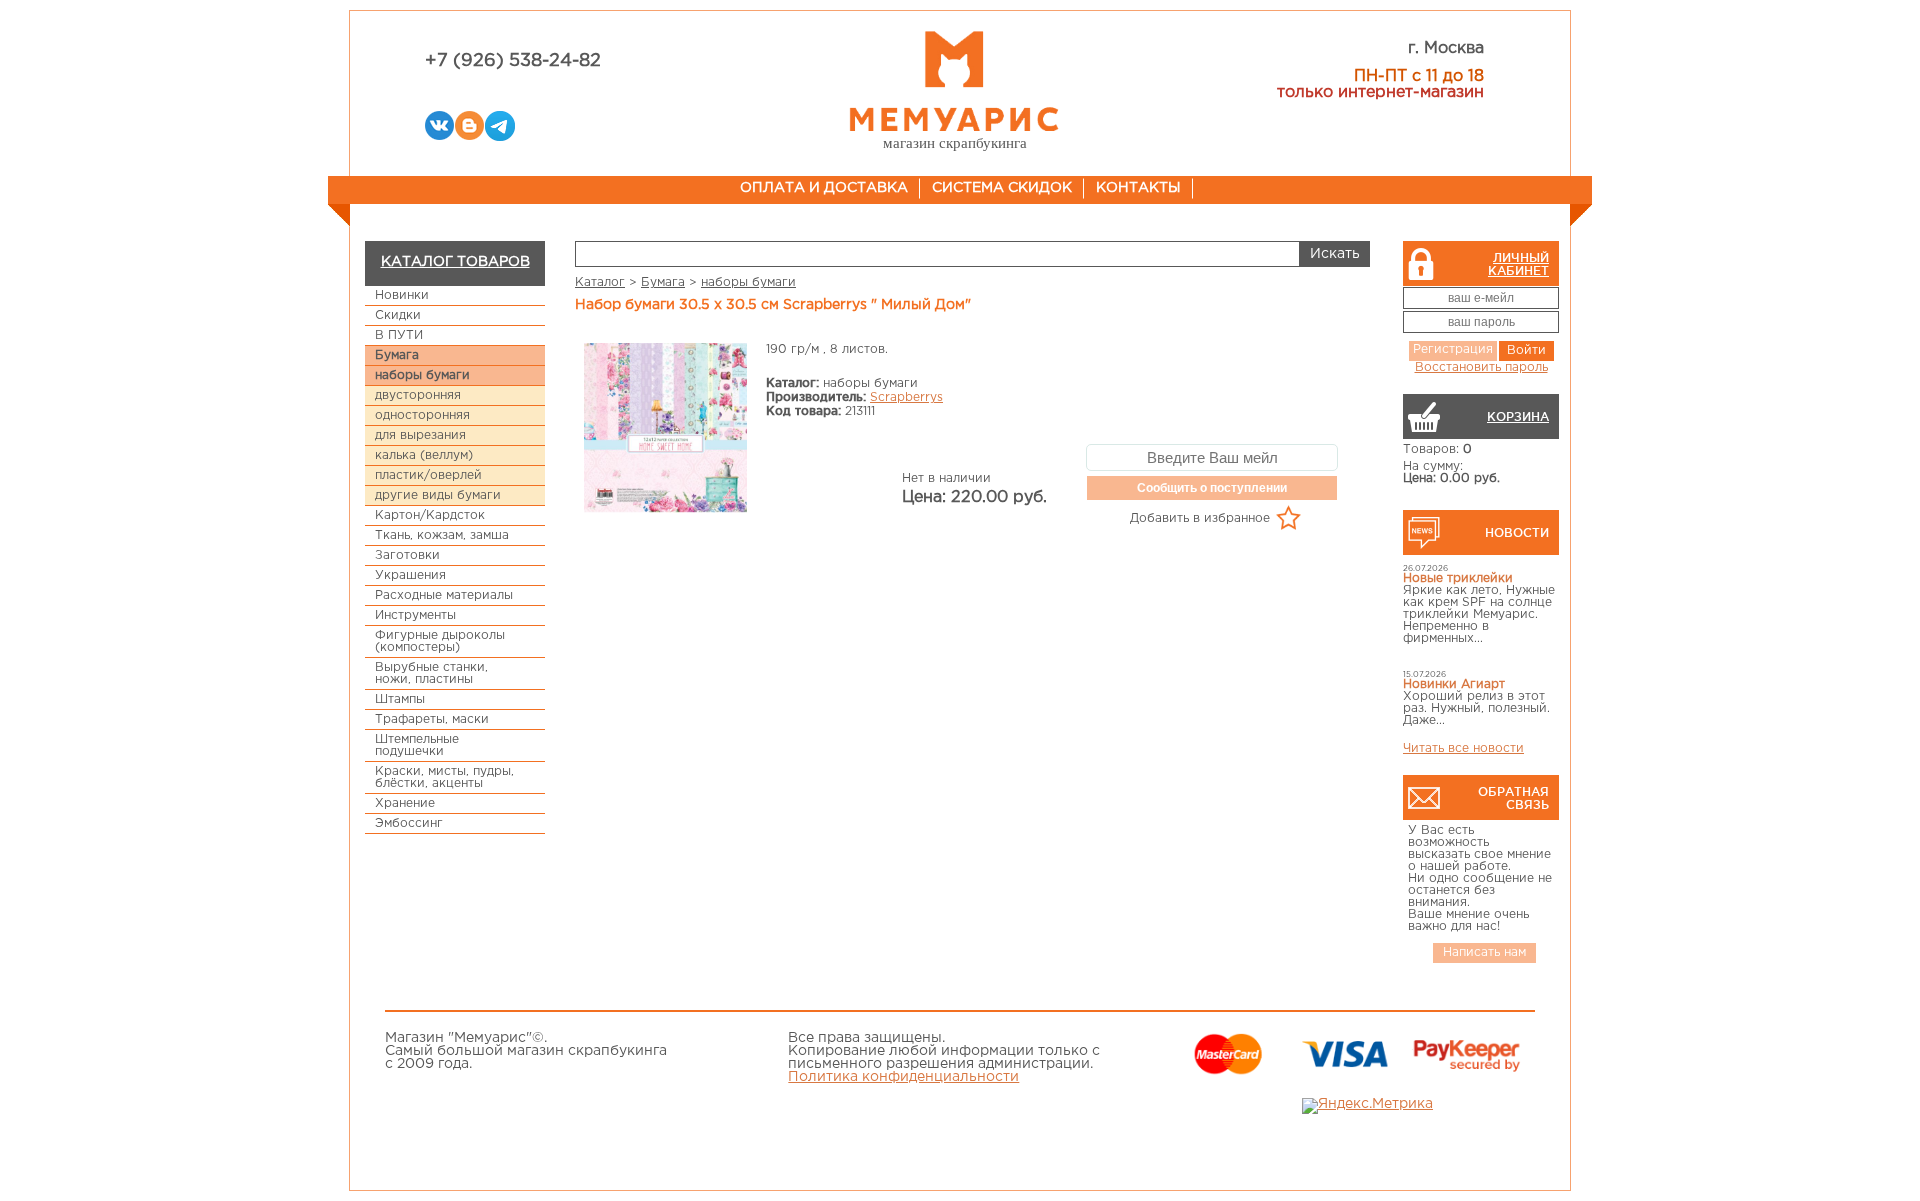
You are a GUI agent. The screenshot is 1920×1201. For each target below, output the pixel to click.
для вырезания (420, 435)
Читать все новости (1463, 748)
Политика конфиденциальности (903, 1077)
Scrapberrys (906, 397)
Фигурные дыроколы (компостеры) (440, 641)
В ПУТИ (399, 335)
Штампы (400, 699)
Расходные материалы (444, 595)
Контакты (1138, 188)
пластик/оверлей (428, 475)
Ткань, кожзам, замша (442, 535)
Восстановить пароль (1481, 367)
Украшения (410, 575)
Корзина (1518, 416)
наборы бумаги (422, 375)
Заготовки (407, 555)
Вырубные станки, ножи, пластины (431, 673)
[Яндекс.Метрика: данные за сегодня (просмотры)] (1367, 1106)
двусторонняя (418, 395)
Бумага (397, 355)
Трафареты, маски (432, 719)
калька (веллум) (424, 455)
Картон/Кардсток (430, 515)
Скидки (398, 315)
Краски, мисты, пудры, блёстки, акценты (444, 777)
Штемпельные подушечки (417, 745)
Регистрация (1453, 349)
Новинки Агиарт (1454, 684)
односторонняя (422, 415)
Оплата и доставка (824, 188)
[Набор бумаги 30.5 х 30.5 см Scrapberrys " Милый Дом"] (665, 429)
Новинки (402, 295)
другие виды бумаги (438, 495)
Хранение (405, 803)
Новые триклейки (1458, 578)
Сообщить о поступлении (1212, 488)
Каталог (600, 282)
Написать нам (1484, 952)
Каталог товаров (455, 262)
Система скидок (1002, 188)
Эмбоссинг (409, 823)
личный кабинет (1518, 264)
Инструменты (415, 615)
